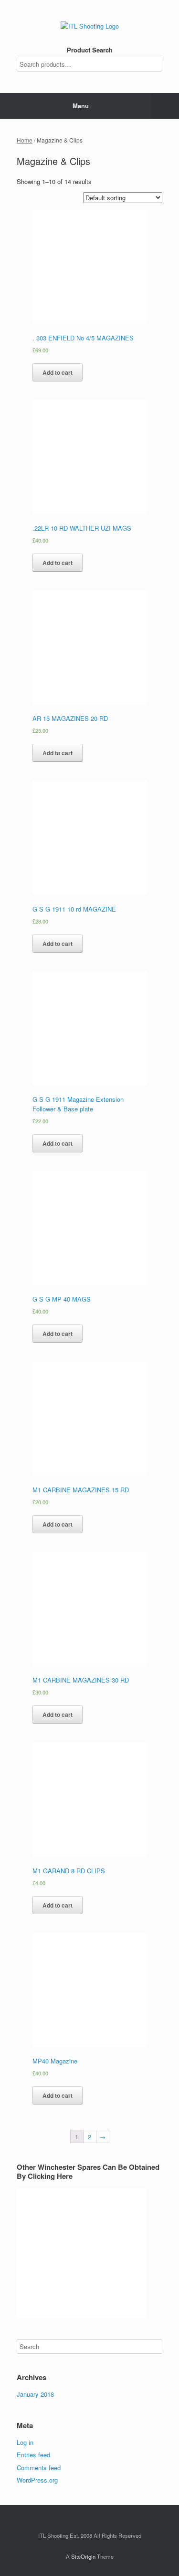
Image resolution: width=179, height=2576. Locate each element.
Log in (25, 2442)
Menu (81, 106)
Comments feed (39, 2468)
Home (25, 140)
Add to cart (58, 372)
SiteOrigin (83, 2556)
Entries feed (33, 2455)
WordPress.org (37, 2480)
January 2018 (35, 2394)
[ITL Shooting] (89, 26)
